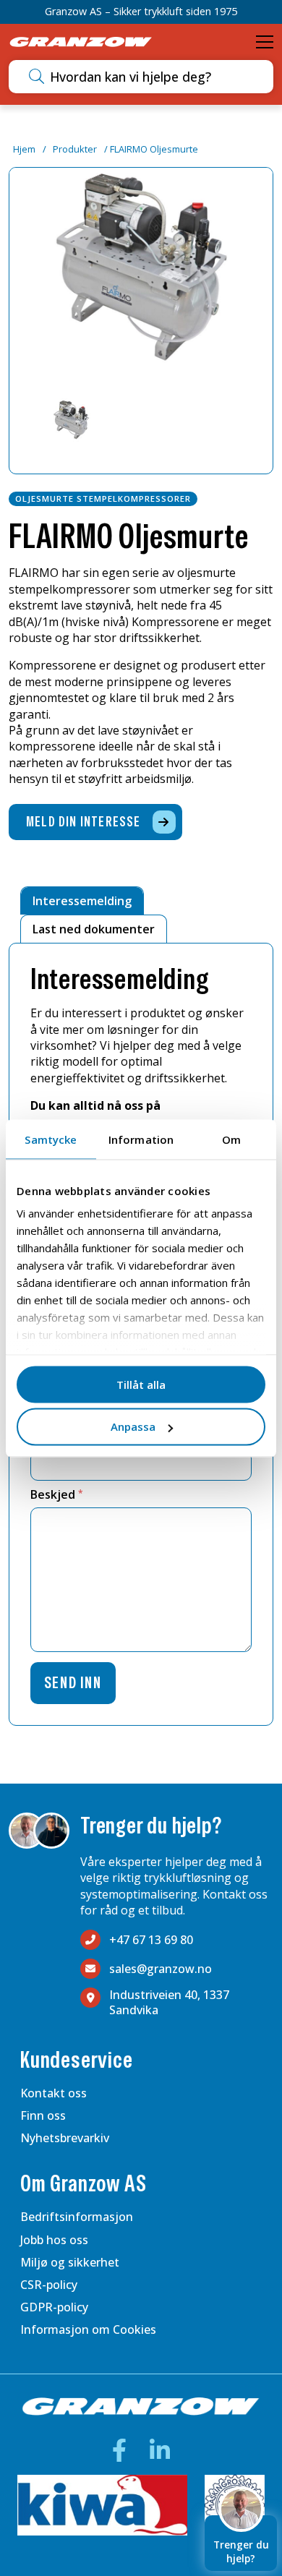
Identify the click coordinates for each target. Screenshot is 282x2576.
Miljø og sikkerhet (70, 2262)
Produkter (75, 149)
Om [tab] (231, 1139)
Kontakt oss (54, 2093)
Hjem (24, 149)
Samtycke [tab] (51, 1139)
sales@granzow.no (161, 1969)
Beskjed (57, 1494)
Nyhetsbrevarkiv (65, 2138)
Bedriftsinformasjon (77, 2217)
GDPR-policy (54, 2307)
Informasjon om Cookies (88, 2329)
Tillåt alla (141, 1384)
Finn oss (43, 2115)
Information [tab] (141, 1139)
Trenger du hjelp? (241, 2551)
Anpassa (133, 1426)
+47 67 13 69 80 (151, 1940)
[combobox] (157, 77)
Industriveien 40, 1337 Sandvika (169, 2003)
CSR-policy (49, 2285)
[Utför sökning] (37, 77)
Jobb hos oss (54, 2240)
